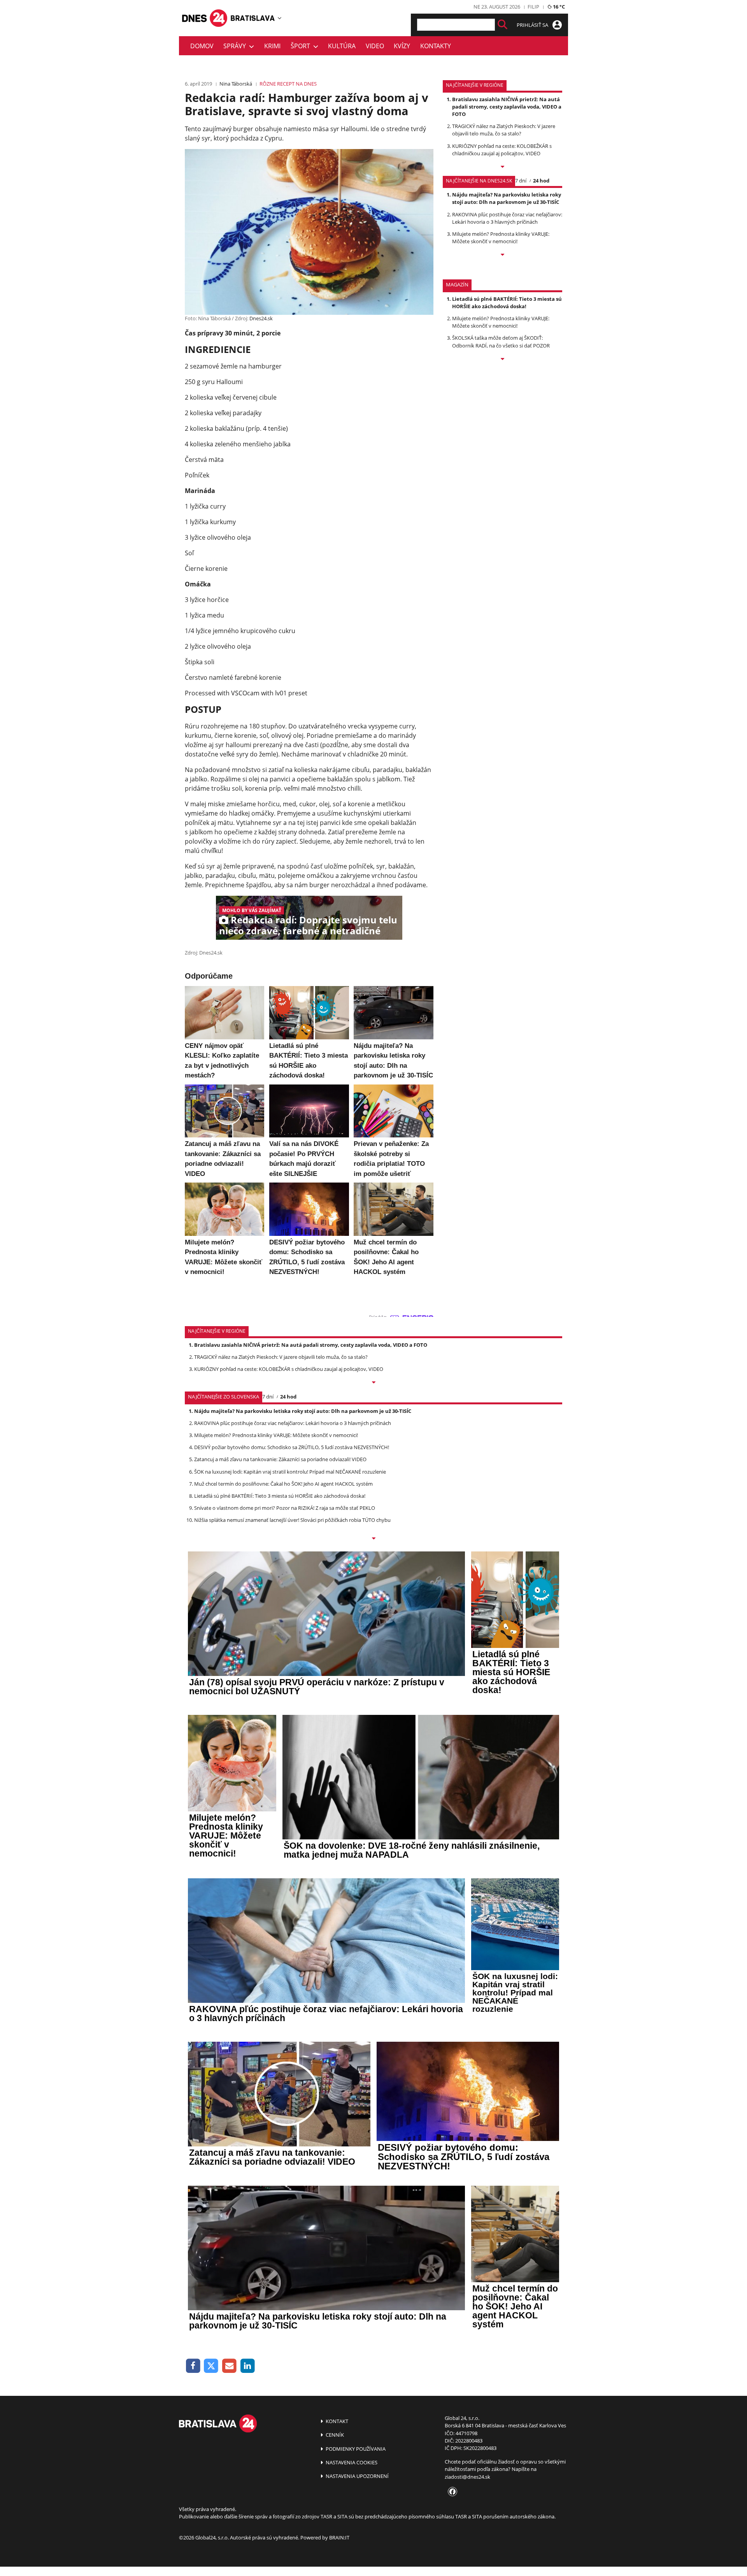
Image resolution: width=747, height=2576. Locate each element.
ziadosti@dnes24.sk (467, 2477)
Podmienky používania (355, 2449)
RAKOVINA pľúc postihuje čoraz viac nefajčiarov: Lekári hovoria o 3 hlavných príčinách (507, 218)
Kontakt (336, 2421)
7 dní (521, 181)
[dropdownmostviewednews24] (502, 255)
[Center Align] (502, 25)
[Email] (229, 2366)
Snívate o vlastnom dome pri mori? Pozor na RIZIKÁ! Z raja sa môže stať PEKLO (285, 1508)
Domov (202, 46)
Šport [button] (302, 46)
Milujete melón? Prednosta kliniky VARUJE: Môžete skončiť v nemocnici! (501, 238)
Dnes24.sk (261, 318)
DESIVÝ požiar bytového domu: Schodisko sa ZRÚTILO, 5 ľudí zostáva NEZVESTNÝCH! (292, 1447)
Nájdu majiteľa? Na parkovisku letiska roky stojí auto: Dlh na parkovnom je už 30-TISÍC (507, 198)
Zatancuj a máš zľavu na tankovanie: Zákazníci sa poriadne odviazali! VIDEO (280, 1459)
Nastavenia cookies (351, 2462)
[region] (280, 18)
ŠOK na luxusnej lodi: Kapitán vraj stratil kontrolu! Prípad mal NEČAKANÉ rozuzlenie (290, 1472)
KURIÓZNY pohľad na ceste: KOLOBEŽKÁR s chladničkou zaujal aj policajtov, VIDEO (502, 150)
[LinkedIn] (248, 2366)
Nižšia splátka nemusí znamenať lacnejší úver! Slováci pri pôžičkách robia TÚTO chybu (292, 1520)
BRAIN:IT (339, 2537)
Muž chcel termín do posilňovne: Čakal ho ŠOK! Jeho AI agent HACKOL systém (283, 1484)
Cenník (334, 2435)
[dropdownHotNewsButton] (502, 360)
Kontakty (436, 46)
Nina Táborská (236, 84)
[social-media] (451, 2492)
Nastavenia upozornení (357, 2476)
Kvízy (402, 46)
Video (375, 46)
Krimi (272, 46)
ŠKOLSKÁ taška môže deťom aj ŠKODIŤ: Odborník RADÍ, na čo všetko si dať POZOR (501, 341)
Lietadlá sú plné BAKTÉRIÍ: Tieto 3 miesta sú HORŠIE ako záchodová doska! (507, 303)
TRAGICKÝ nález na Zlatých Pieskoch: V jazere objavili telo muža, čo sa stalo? (504, 130)
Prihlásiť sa (533, 25)
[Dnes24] (253, 18)
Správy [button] (236, 46)
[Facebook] (193, 2366)
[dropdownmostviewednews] (502, 167)
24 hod (541, 181)
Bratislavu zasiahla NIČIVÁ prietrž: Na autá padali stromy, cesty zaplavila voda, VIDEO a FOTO (507, 107)
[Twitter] (211, 2366)
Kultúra (342, 46)
